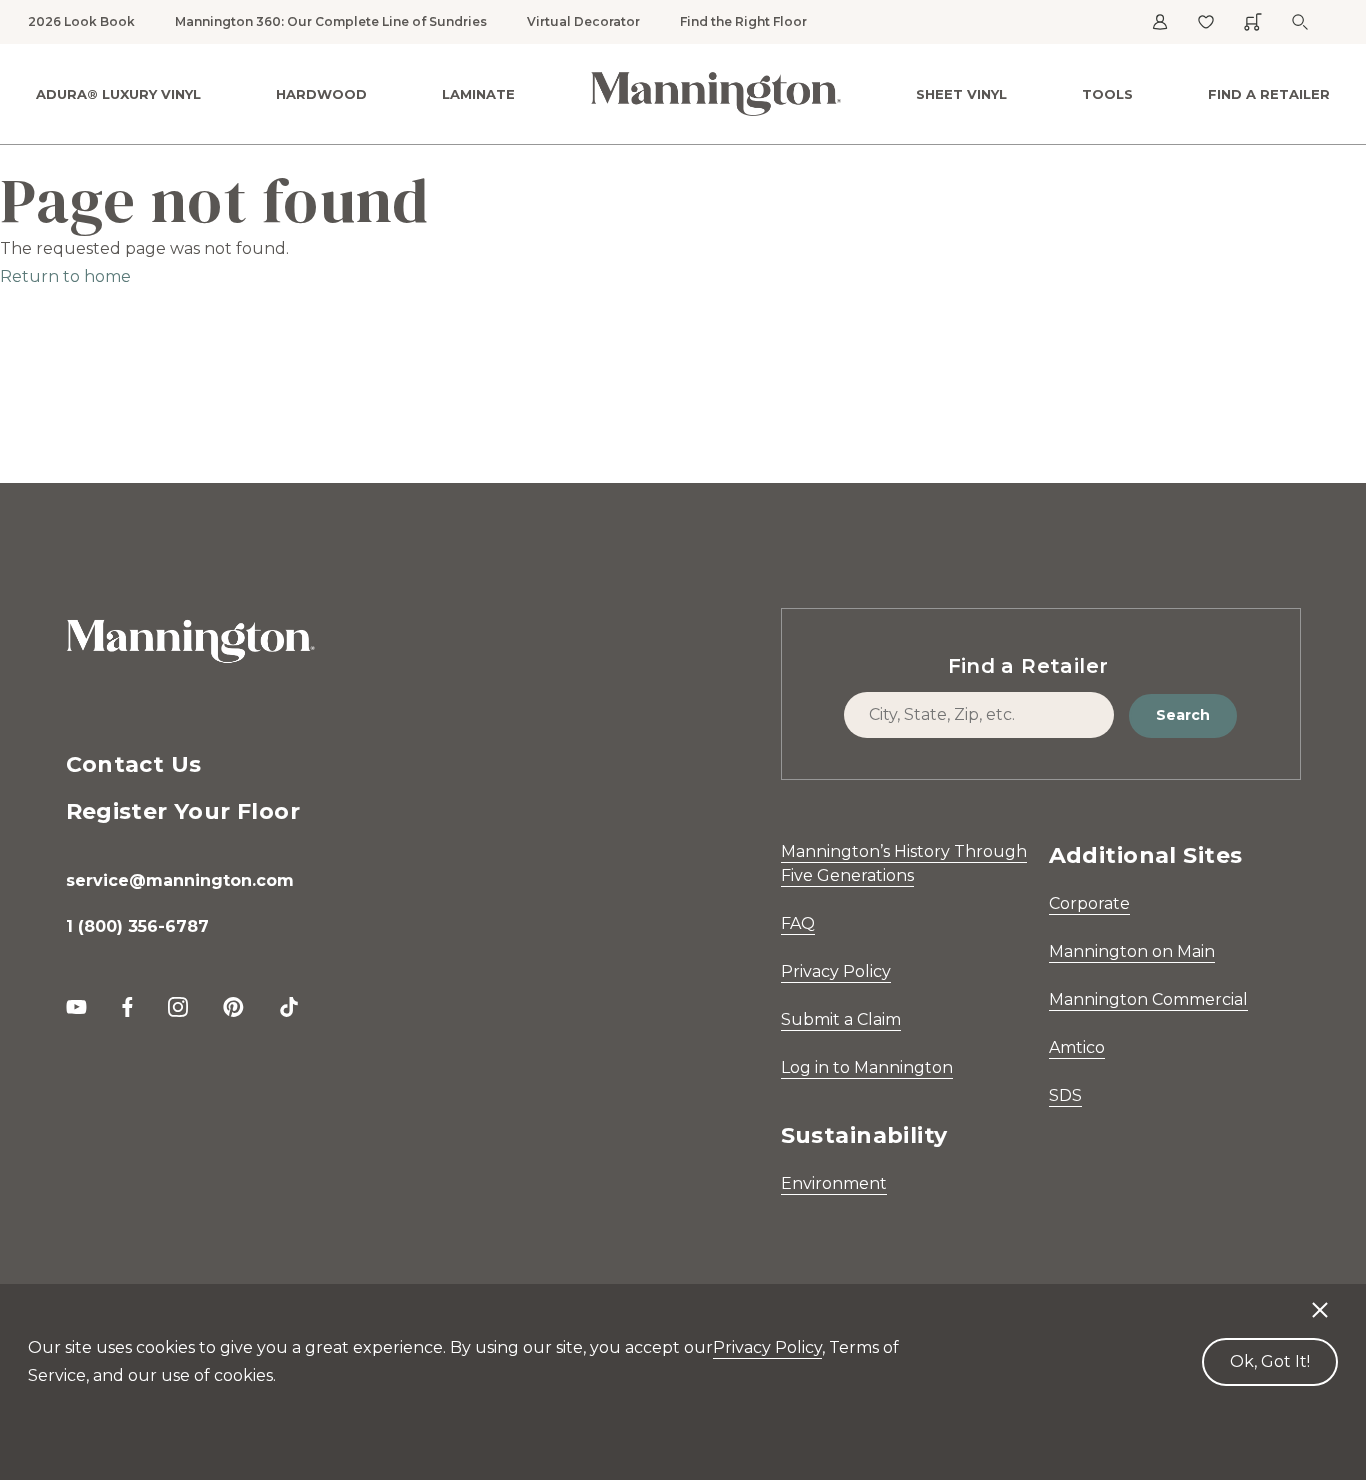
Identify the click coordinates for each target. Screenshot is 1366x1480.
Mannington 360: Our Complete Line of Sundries (331, 21)
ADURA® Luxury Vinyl (118, 94)
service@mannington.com (180, 880)
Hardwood (321, 94)
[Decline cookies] (1320, 1300)
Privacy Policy (836, 971)
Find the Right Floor (743, 21)
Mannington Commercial (1148, 999)
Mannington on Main (1132, 951)
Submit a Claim (841, 1019)
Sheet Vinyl (961, 94)
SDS (1065, 1095)
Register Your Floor (183, 811)
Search (1183, 715)
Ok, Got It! (1270, 1361)
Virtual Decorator (583, 21)
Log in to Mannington (867, 1067)
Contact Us (134, 764)
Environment (834, 1183)
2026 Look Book (81, 21)
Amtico (1077, 1047)
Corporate (1089, 903)
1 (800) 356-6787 (137, 926)
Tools (1107, 94)
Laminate (478, 94)
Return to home (65, 276)
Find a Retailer (1269, 94)
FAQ (798, 923)
